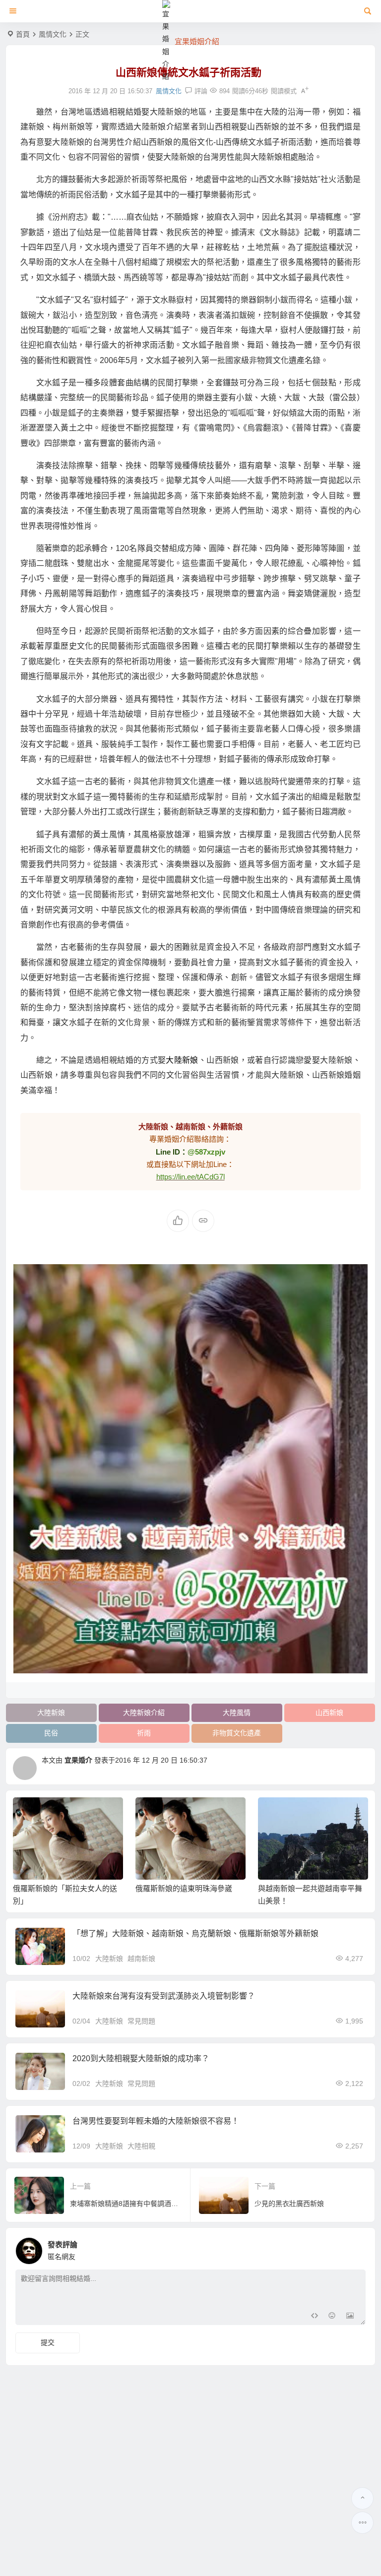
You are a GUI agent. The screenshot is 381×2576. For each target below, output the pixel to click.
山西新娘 (329, 1713)
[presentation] (311, 1813)
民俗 (51, 1733)
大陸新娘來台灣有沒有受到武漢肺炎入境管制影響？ (164, 1996)
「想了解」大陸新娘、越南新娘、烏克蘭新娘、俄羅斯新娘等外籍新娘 (195, 1933)
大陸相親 (141, 2146)
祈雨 (144, 1733)
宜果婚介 (78, 1760)
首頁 (23, 34)
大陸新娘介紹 (144, 1713)
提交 (48, 2342)
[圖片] (350, 2316)
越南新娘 (141, 1959)
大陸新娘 (182, 1060)
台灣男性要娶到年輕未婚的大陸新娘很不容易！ (156, 2121)
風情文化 (53, 34)
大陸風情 (237, 1713)
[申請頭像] (356, 2248)
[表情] (332, 2316)
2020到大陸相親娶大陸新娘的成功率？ (141, 2058)
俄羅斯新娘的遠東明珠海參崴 (184, 1888)
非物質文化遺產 (237, 1733)
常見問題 (141, 2021)
